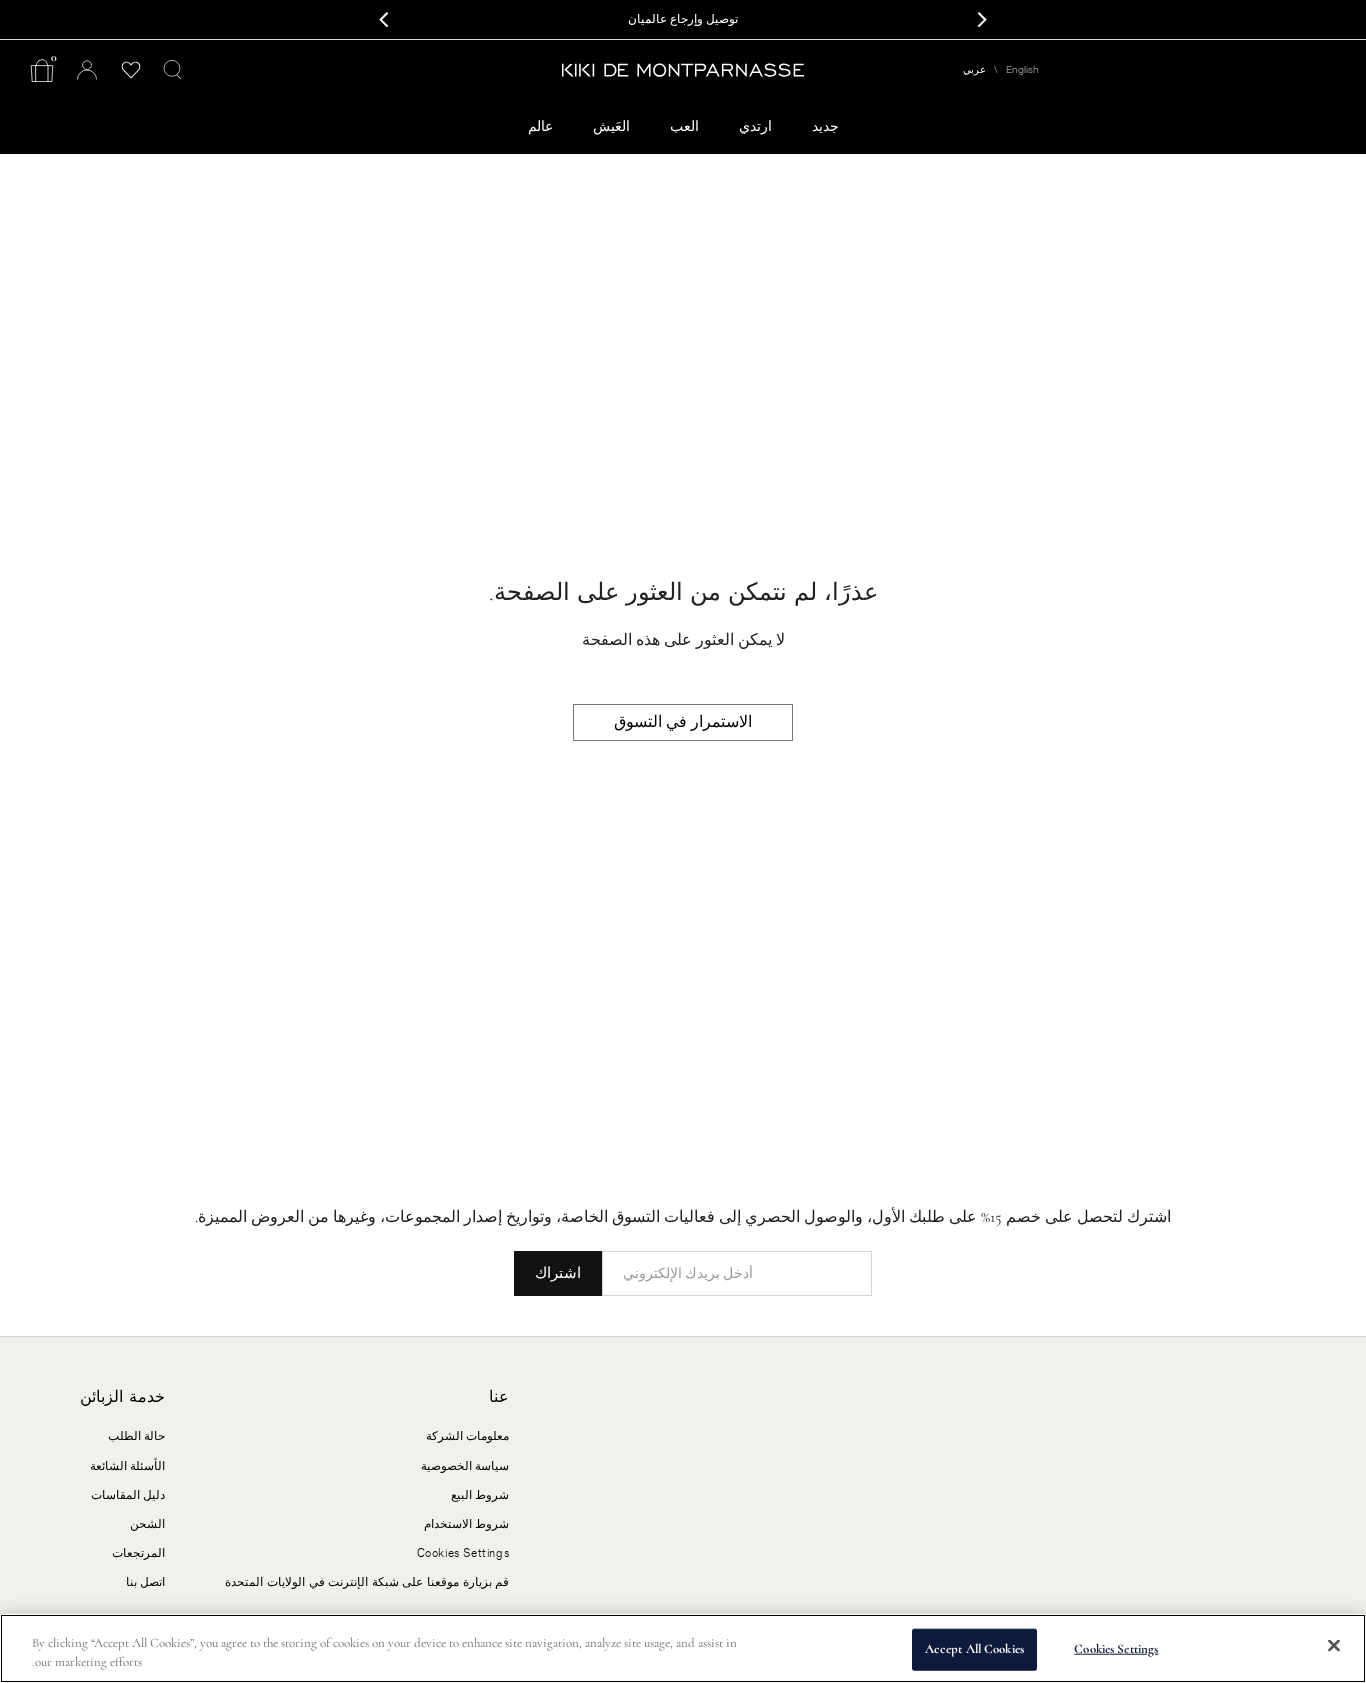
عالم (540, 126)
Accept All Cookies (974, 1649)
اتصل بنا (146, 1582)
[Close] (1334, 1646)
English (1022, 70)
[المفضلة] (130, 70)
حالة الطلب (137, 1436)
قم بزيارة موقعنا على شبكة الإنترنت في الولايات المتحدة (367, 1582)
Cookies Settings (1116, 1649)
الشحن (147, 1524)
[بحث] (173, 70)
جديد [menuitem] (825, 126)
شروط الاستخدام (467, 1524)
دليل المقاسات (128, 1495)
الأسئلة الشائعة (128, 1466)
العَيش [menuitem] (611, 126)
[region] (683, 1648)
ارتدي (755, 126)
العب (684, 126)
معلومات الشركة (468, 1436)
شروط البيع (480, 1495)
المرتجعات (138, 1553)
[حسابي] (87, 70)
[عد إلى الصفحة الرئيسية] (683, 70)
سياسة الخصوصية (465, 1466)
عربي (974, 70)
